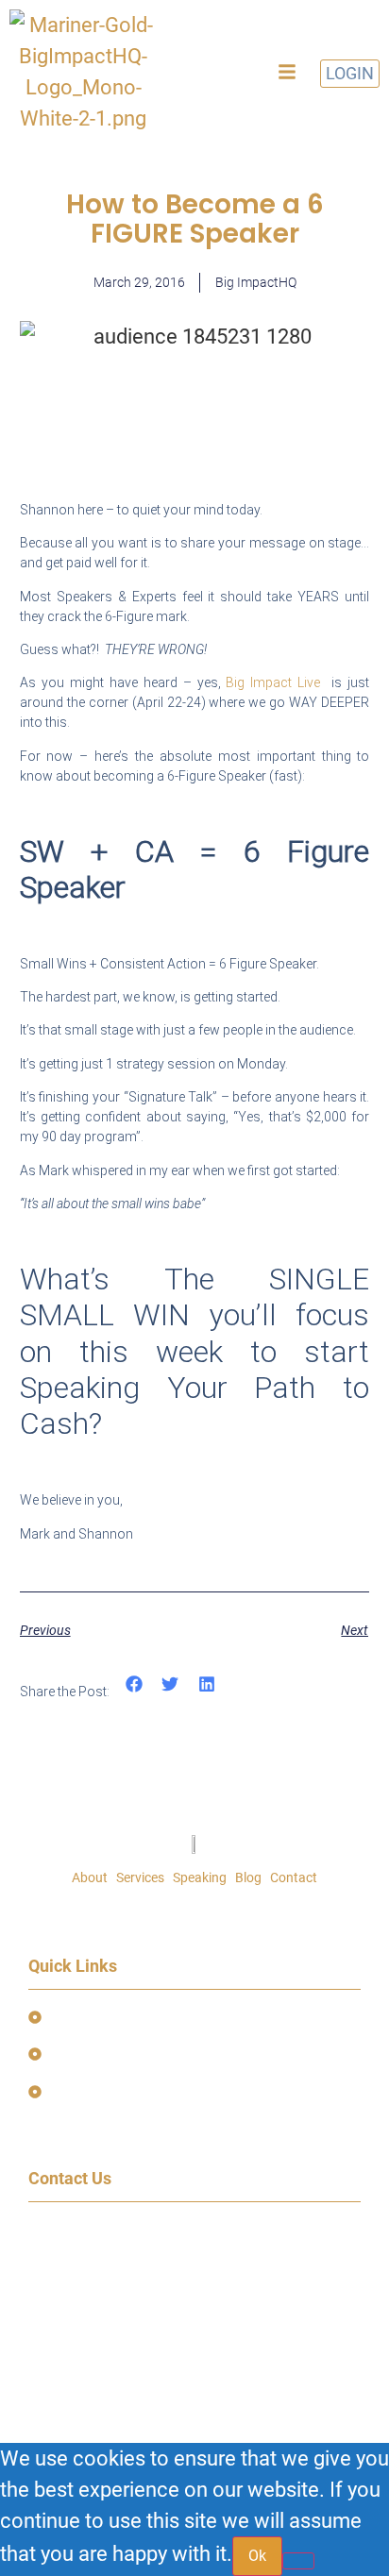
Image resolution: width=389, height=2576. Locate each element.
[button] (287, 72)
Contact (294, 1877)
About (90, 1877)
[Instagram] (156, 2317)
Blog (248, 1877)
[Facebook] (52, 2317)
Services (140, 1877)
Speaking (200, 1877)
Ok (257, 2556)
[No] (298, 2561)
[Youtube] (104, 2317)
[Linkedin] (208, 2317)
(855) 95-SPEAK (89, 2285)
